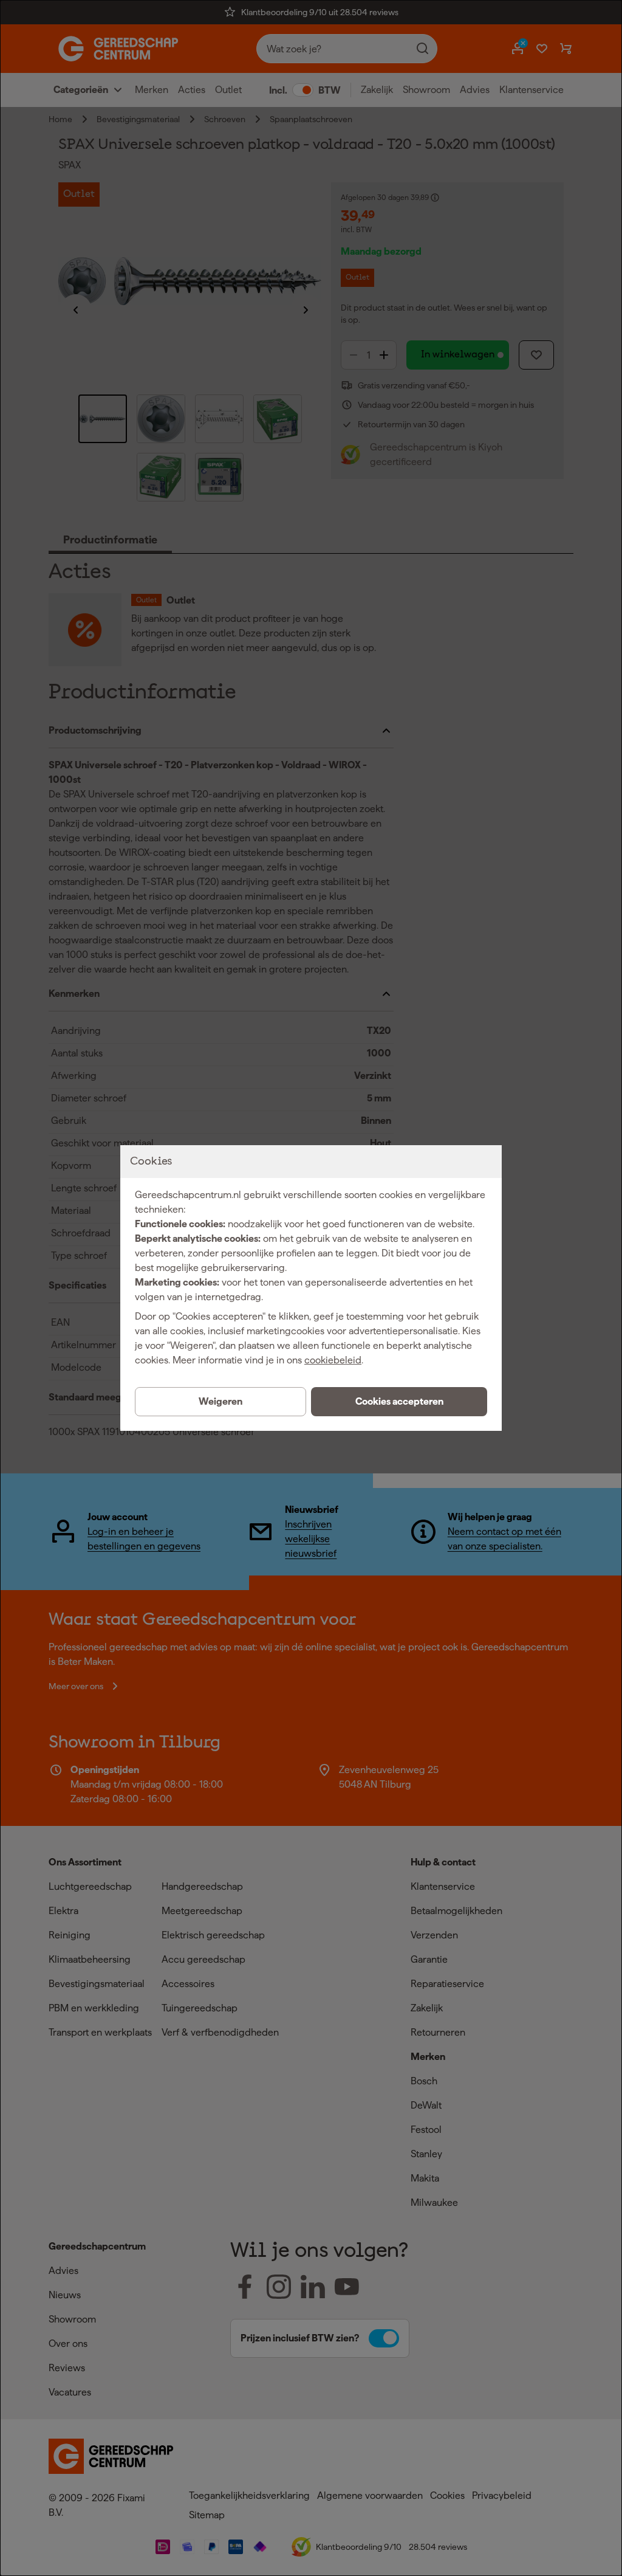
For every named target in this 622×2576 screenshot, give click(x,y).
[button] (399, 1402)
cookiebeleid (333, 1360)
